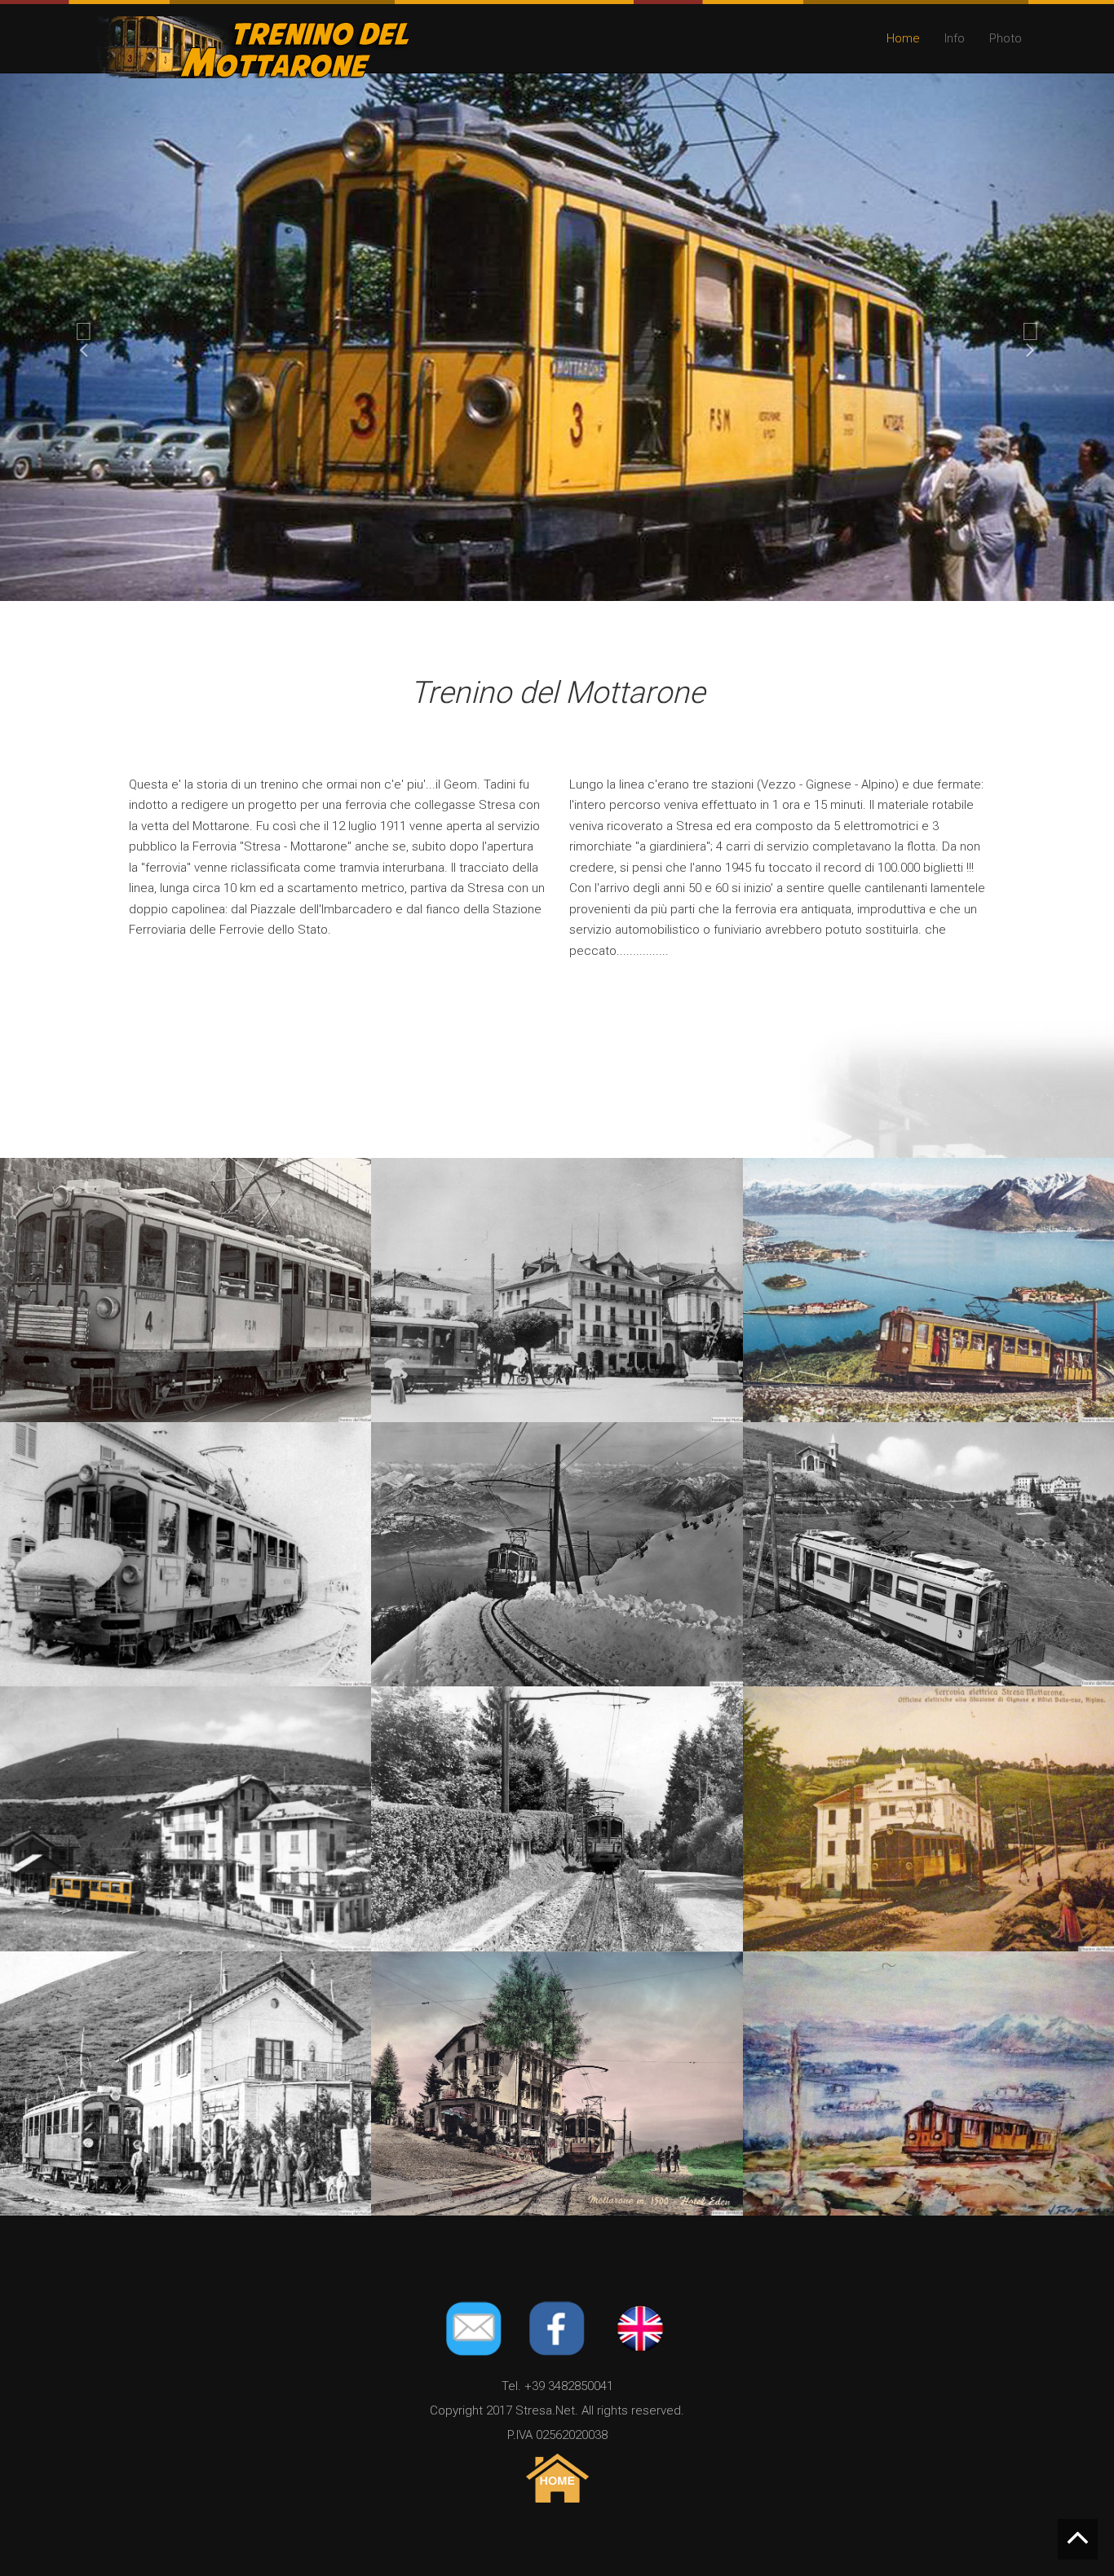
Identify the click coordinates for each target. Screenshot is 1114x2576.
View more (186, 1290)
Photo (1006, 38)
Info (955, 38)
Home (903, 38)
